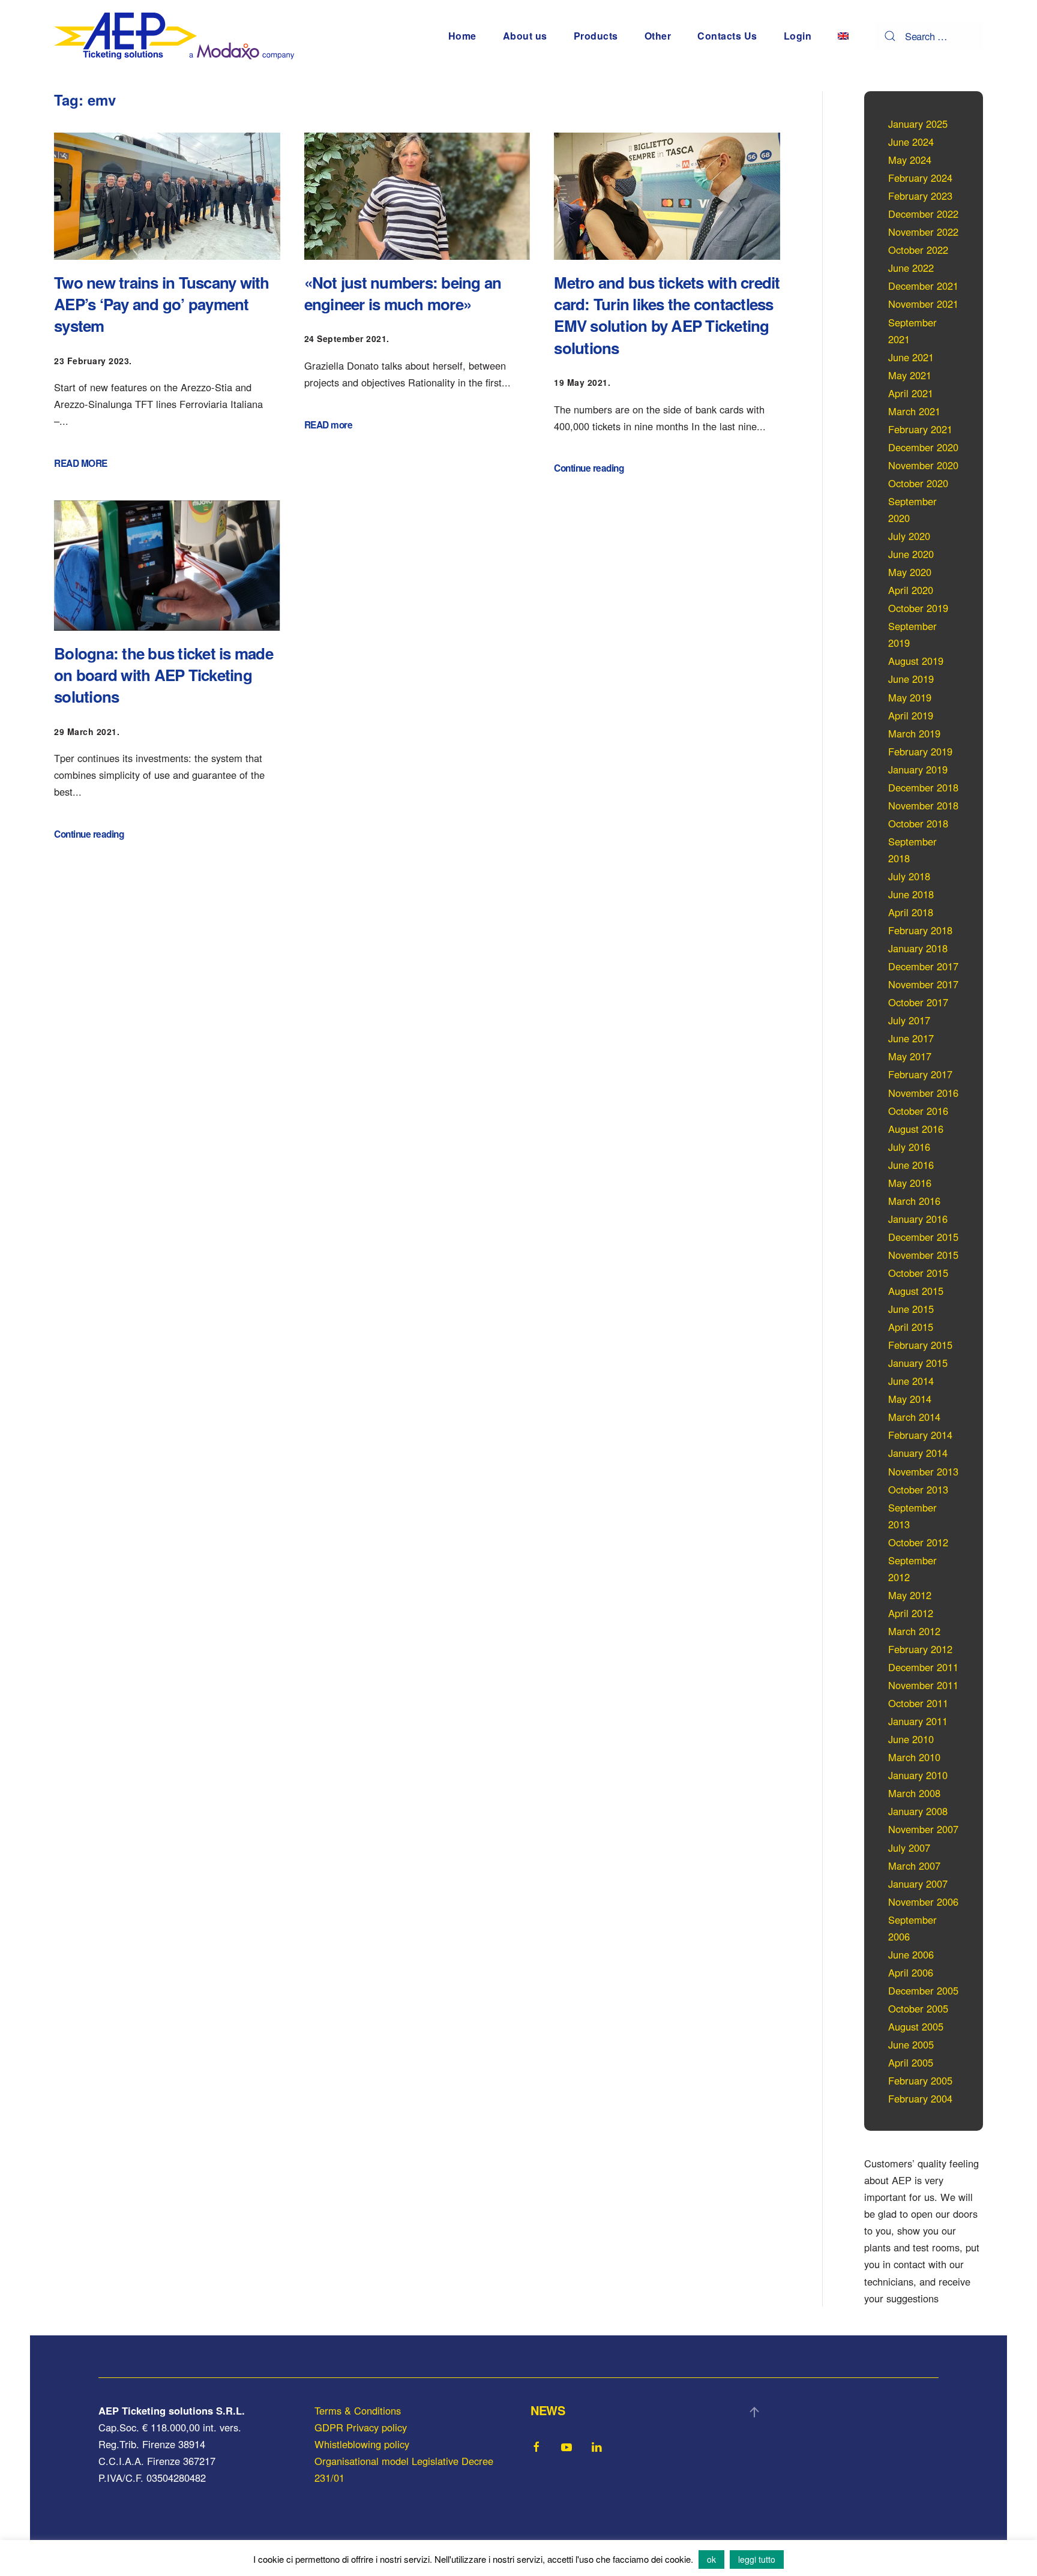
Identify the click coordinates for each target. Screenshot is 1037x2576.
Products (596, 36)
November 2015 (923, 1255)
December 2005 (923, 1990)
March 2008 (914, 1793)
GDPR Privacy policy (361, 2427)
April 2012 (911, 1613)
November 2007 (923, 1829)
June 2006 (911, 1954)
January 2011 (918, 1721)
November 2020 (923, 465)
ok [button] (711, 2559)
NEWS (548, 2410)
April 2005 (911, 2062)
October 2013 (918, 1489)
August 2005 (916, 2026)
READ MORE (81, 463)
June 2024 (911, 142)
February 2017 (920, 1074)
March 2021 (914, 411)
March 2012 (914, 1631)
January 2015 (918, 1363)
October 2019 (918, 608)
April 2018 (911, 912)
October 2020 (918, 483)
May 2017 (910, 1056)
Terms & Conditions (358, 2410)
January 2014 (918, 1453)
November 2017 (923, 984)
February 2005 (920, 2080)
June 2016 (911, 1165)
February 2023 (920, 196)
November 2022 (923, 232)
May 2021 (910, 375)
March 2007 (914, 1866)
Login (798, 36)
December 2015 (923, 1237)
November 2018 (923, 805)
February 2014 (920, 1435)
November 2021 (923, 304)
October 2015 (918, 1273)
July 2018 (909, 876)
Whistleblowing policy (362, 2444)
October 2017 (918, 1002)
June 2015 (911, 1309)
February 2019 (920, 751)
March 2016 (914, 1201)
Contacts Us (727, 36)
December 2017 (923, 966)
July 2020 (909, 536)
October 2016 (918, 1111)
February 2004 (920, 2098)
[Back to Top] (754, 2412)
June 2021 (911, 357)
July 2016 (909, 1147)
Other (658, 36)
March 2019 (914, 733)
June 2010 (911, 1739)
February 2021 (920, 429)
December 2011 (923, 1667)
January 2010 (918, 1775)
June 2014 (911, 1381)
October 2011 (918, 1703)
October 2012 (918, 1542)
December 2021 (923, 286)
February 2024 (920, 178)
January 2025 (918, 124)
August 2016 (916, 1129)
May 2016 (910, 1183)
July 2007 (909, 1848)
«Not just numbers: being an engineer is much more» (403, 293)
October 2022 (918, 250)
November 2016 (923, 1093)
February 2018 (920, 930)
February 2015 (920, 1345)
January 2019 (918, 769)
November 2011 (923, 1685)
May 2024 (910, 160)
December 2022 (923, 214)
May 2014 (910, 1399)
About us (525, 36)
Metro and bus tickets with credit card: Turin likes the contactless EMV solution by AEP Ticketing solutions (667, 315)
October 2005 (918, 2008)
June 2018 (911, 894)
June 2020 (911, 554)
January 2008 (918, 1811)
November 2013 (923, 1471)
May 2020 (910, 572)
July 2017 (909, 1020)
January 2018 (918, 948)
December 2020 (923, 447)
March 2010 (914, 1757)
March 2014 (914, 1417)
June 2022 (911, 268)
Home (462, 36)
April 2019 (911, 715)
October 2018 (918, 823)
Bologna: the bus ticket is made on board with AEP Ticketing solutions (164, 675)
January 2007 (918, 1884)
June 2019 (911, 679)
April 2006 (911, 1972)
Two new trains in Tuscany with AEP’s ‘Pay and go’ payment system (162, 304)
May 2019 (910, 697)
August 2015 (916, 1291)
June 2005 (911, 2044)
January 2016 (918, 1219)
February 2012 (920, 1649)
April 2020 (911, 590)
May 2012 (910, 1595)
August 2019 (916, 661)
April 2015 (911, 1327)
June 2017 (911, 1038)
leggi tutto (757, 2559)
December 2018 (923, 787)
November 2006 (923, 1902)
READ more (329, 425)
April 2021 (911, 393)
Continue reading (589, 468)
